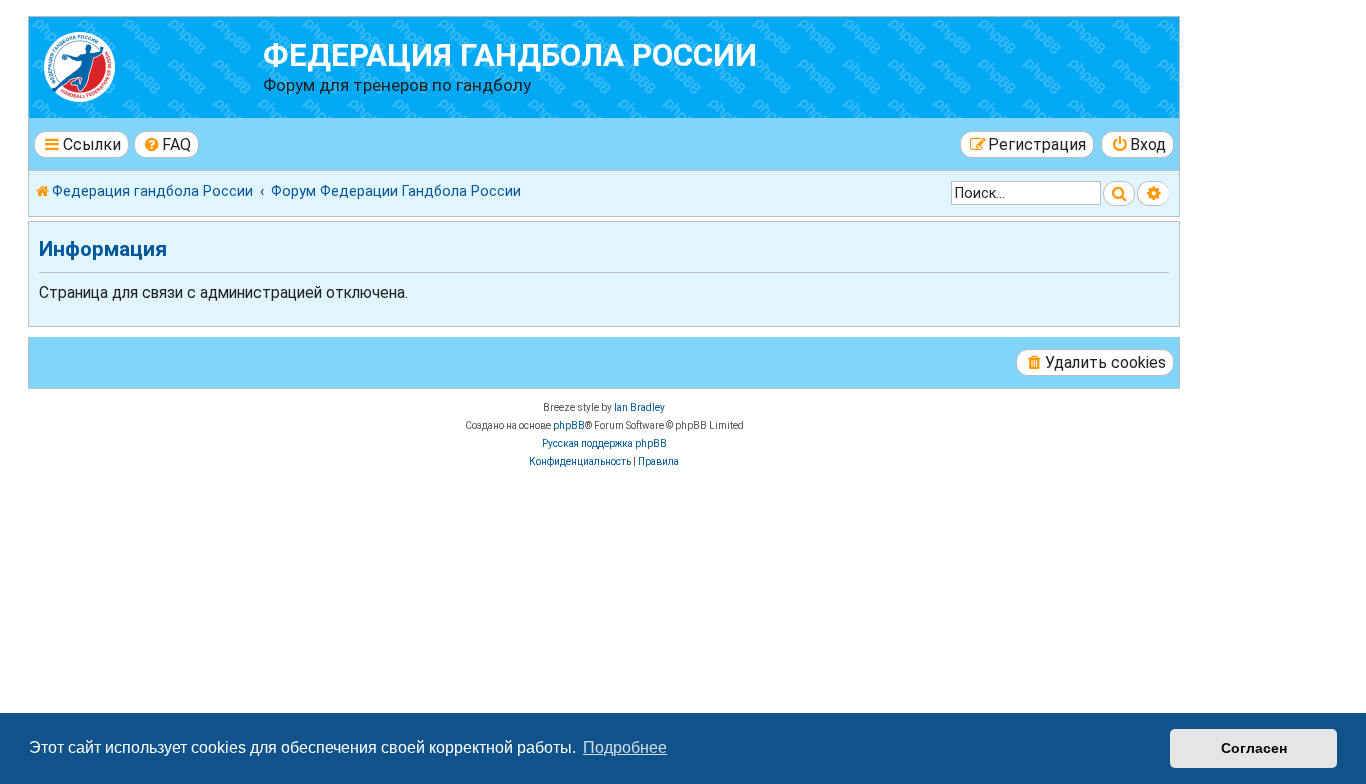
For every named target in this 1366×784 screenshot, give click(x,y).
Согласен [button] (1254, 748)
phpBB (569, 425)
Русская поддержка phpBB (604, 443)
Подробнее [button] (625, 747)
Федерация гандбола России (510, 55)
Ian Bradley (639, 407)
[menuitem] (167, 144)
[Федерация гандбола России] (148, 64)
